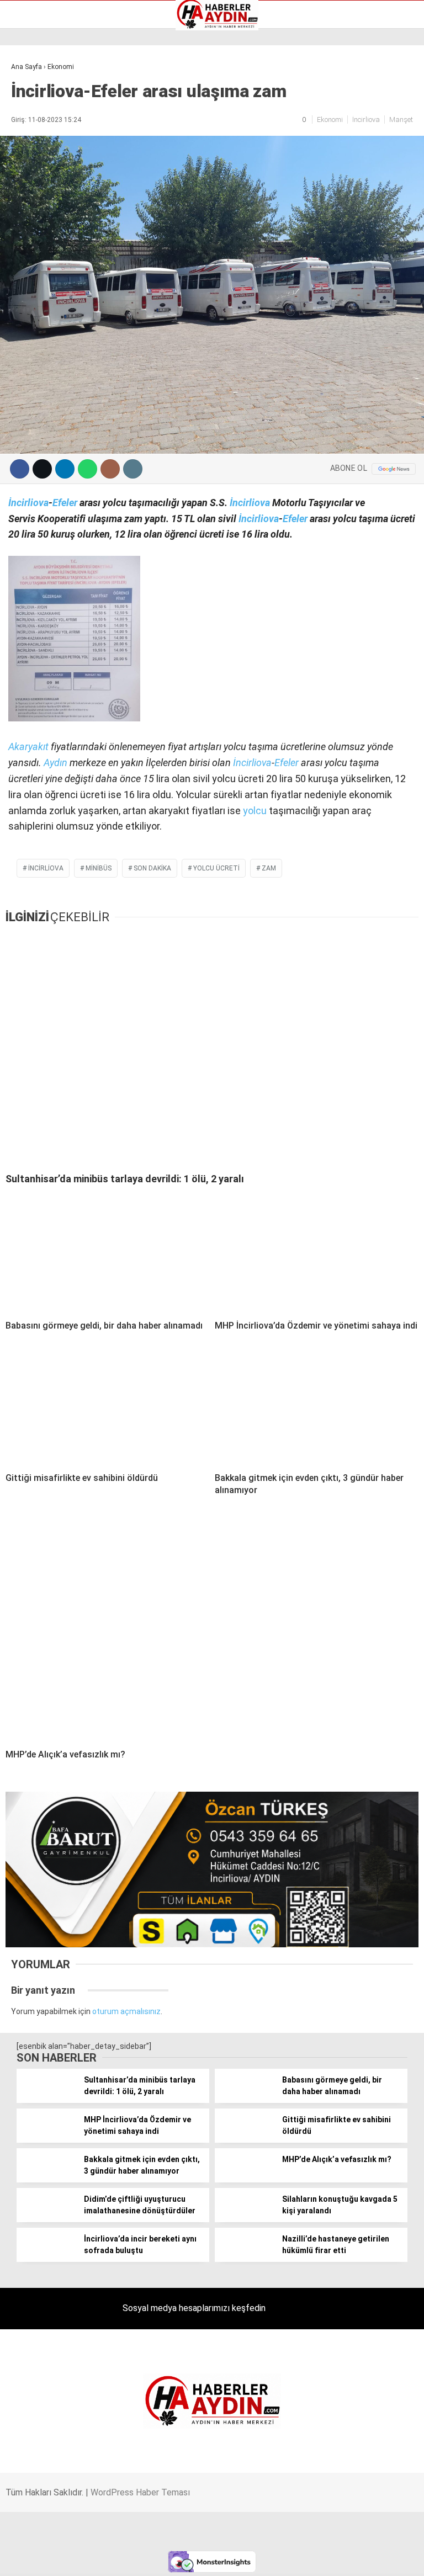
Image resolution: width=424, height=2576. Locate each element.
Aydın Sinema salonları (56, 109)
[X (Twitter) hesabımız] (136, 2558)
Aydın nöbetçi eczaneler (59, 97)
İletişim (30, 144)
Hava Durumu (40, 132)
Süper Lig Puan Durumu (58, 178)
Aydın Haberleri (43, 86)
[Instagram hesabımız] (203, 2558)
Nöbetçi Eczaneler (49, 167)
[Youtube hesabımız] (270, 2558)
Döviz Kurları (38, 120)
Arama (311, 54)
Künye (27, 155)
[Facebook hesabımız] (69, 2558)
